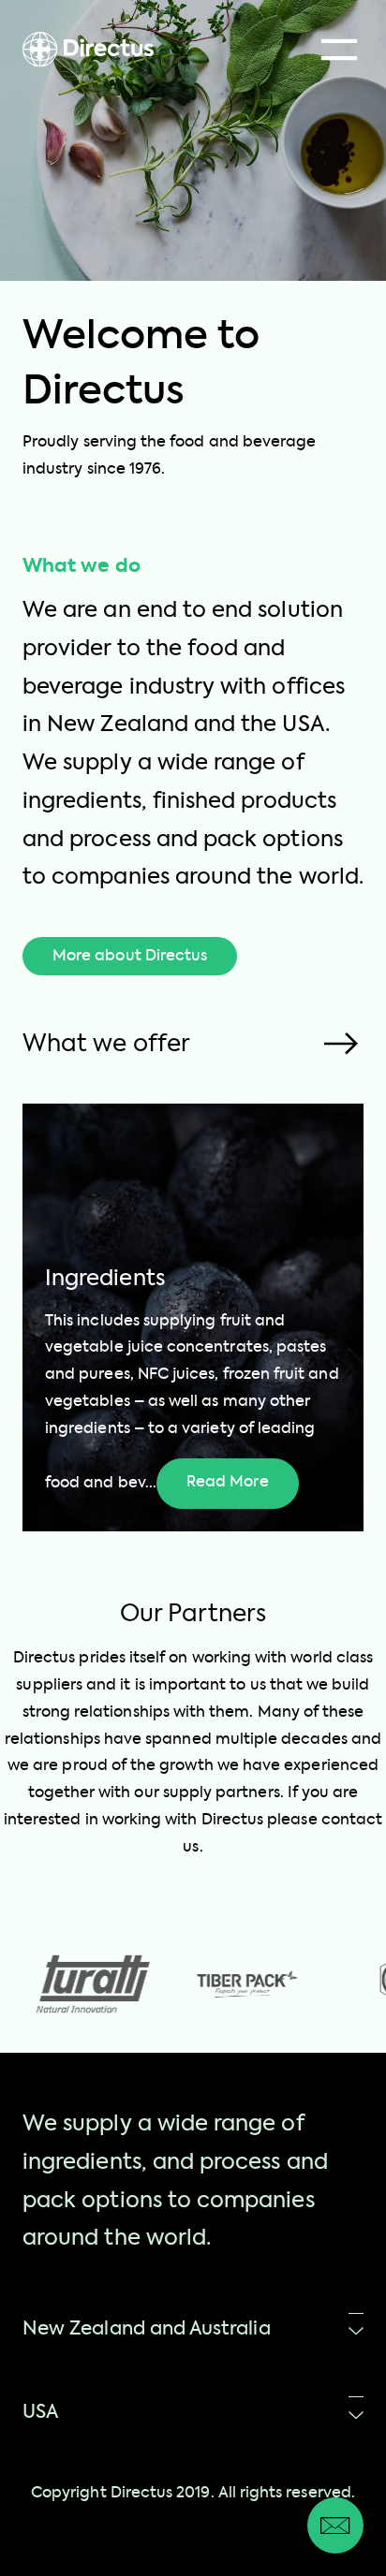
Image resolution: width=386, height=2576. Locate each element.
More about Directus (130, 957)
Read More (228, 1483)
